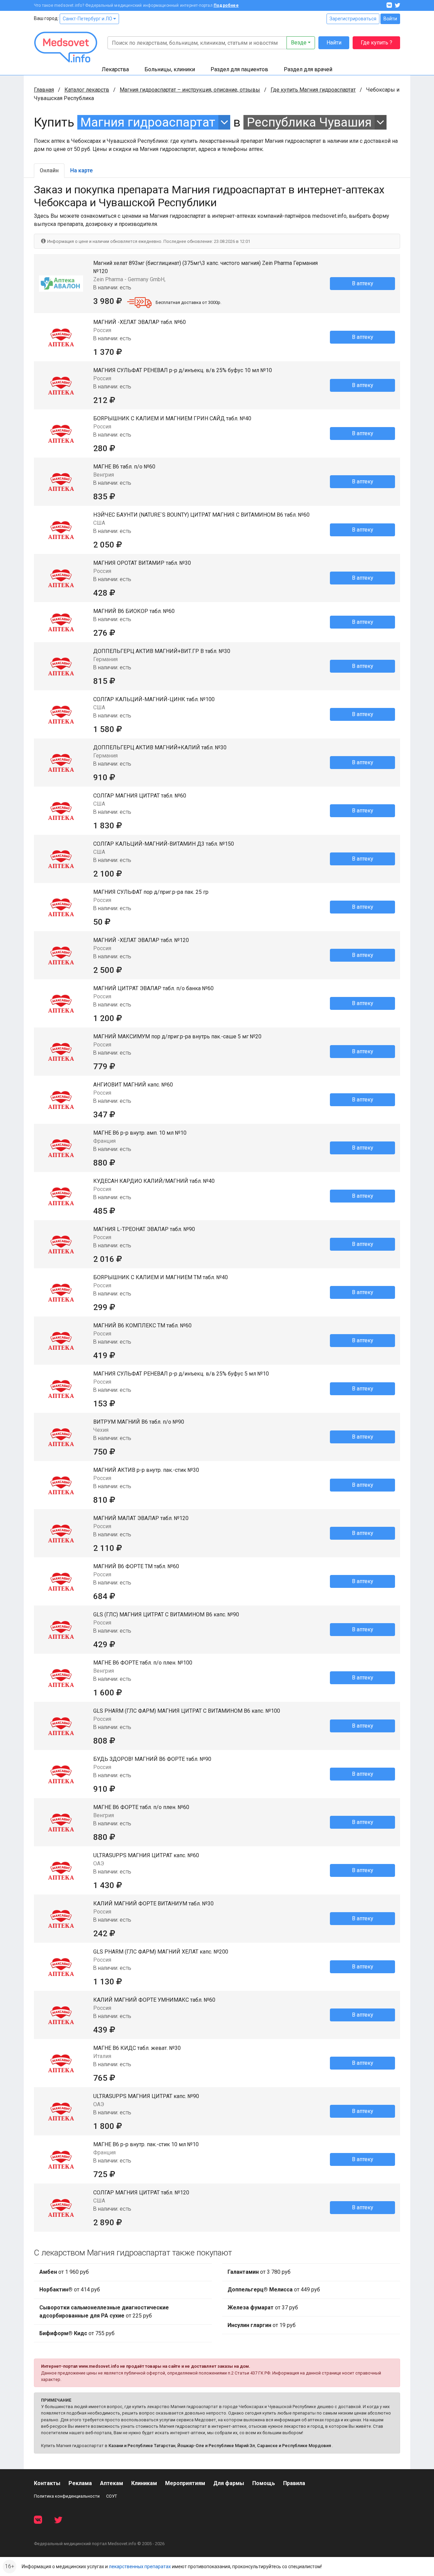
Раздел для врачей (308, 69)
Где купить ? (377, 43)
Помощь (264, 2483)
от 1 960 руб (64, 2272)
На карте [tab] (81, 170)
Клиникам (144, 2483)
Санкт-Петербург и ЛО (88, 19)
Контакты (47, 2483)
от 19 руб (262, 2325)
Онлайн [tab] (49, 170)
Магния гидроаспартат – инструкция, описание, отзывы (190, 90)
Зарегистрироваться (353, 19)
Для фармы (229, 2483)
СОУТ (112, 2496)
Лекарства (115, 69)
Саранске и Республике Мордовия (294, 2446)
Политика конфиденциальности (67, 2496)
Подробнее (226, 5)
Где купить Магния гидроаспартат (313, 90)
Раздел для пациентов (239, 69)
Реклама (80, 2483)
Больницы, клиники (170, 69)
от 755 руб (77, 2333)
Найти (334, 43)
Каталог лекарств (87, 90)
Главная (44, 90)
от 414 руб (70, 2290)
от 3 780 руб (259, 2272)
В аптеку (363, 283)
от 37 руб (263, 2308)
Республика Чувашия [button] (309, 122)
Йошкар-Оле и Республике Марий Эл (216, 2446)
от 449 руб (274, 2290)
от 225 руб (104, 2312)
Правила (294, 2483)
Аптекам (112, 2483)
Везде (299, 43)
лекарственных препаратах (140, 2567)
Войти (390, 19)
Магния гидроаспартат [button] (148, 122)
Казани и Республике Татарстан (142, 2446)
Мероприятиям (185, 2483)
